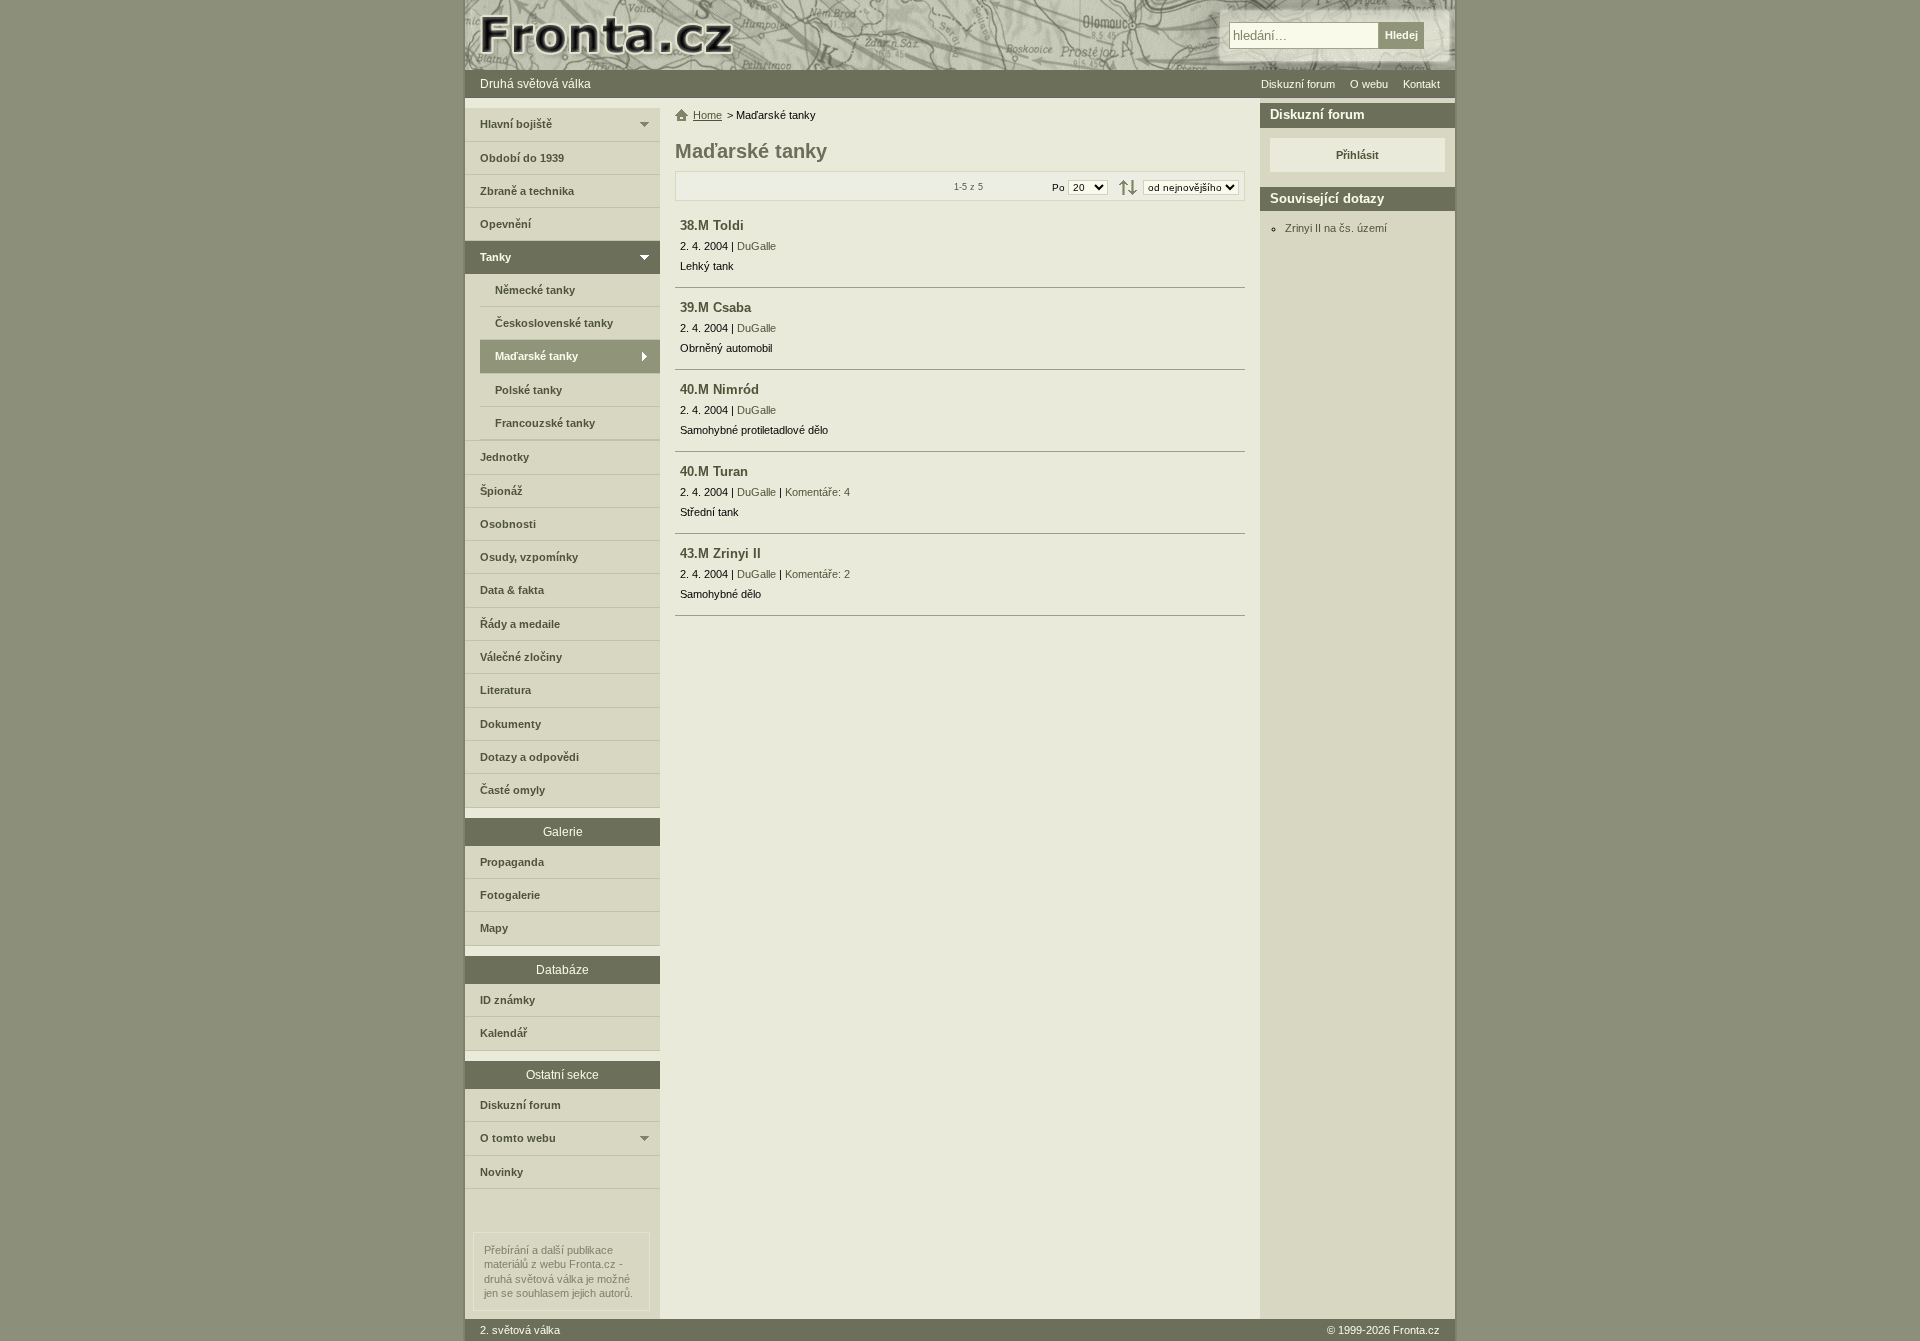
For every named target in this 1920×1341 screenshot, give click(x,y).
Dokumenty (510, 724)
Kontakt (1421, 84)
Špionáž (501, 491)
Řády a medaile (520, 624)
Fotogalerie (510, 895)
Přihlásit (1357, 155)
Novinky (501, 1172)
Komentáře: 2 (817, 574)
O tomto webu (518, 1138)
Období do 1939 (522, 158)
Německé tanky (535, 290)
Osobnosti (508, 524)
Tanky (495, 257)
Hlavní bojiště (516, 124)
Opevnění (505, 224)
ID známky (507, 1000)
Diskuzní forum (520, 1105)
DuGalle (756, 246)
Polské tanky (528, 390)
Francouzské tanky (545, 423)
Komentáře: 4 (817, 492)
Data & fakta (512, 590)
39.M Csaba (715, 307)
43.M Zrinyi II (720, 553)
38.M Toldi (712, 225)
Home (707, 115)
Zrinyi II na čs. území (1336, 228)
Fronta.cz (1416, 1330)
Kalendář (503, 1033)
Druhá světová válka (535, 84)
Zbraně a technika (527, 191)
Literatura (505, 690)
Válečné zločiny (521, 657)
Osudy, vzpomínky (529, 557)
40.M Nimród (719, 389)
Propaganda (512, 862)
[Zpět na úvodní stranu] (615, 35)
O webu (1369, 84)
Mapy (494, 928)
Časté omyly (512, 790)
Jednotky (504, 457)
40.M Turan (714, 471)
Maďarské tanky (536, 356)
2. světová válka (520, 1330)
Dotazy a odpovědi (529, 757)
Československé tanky (554, 323)
